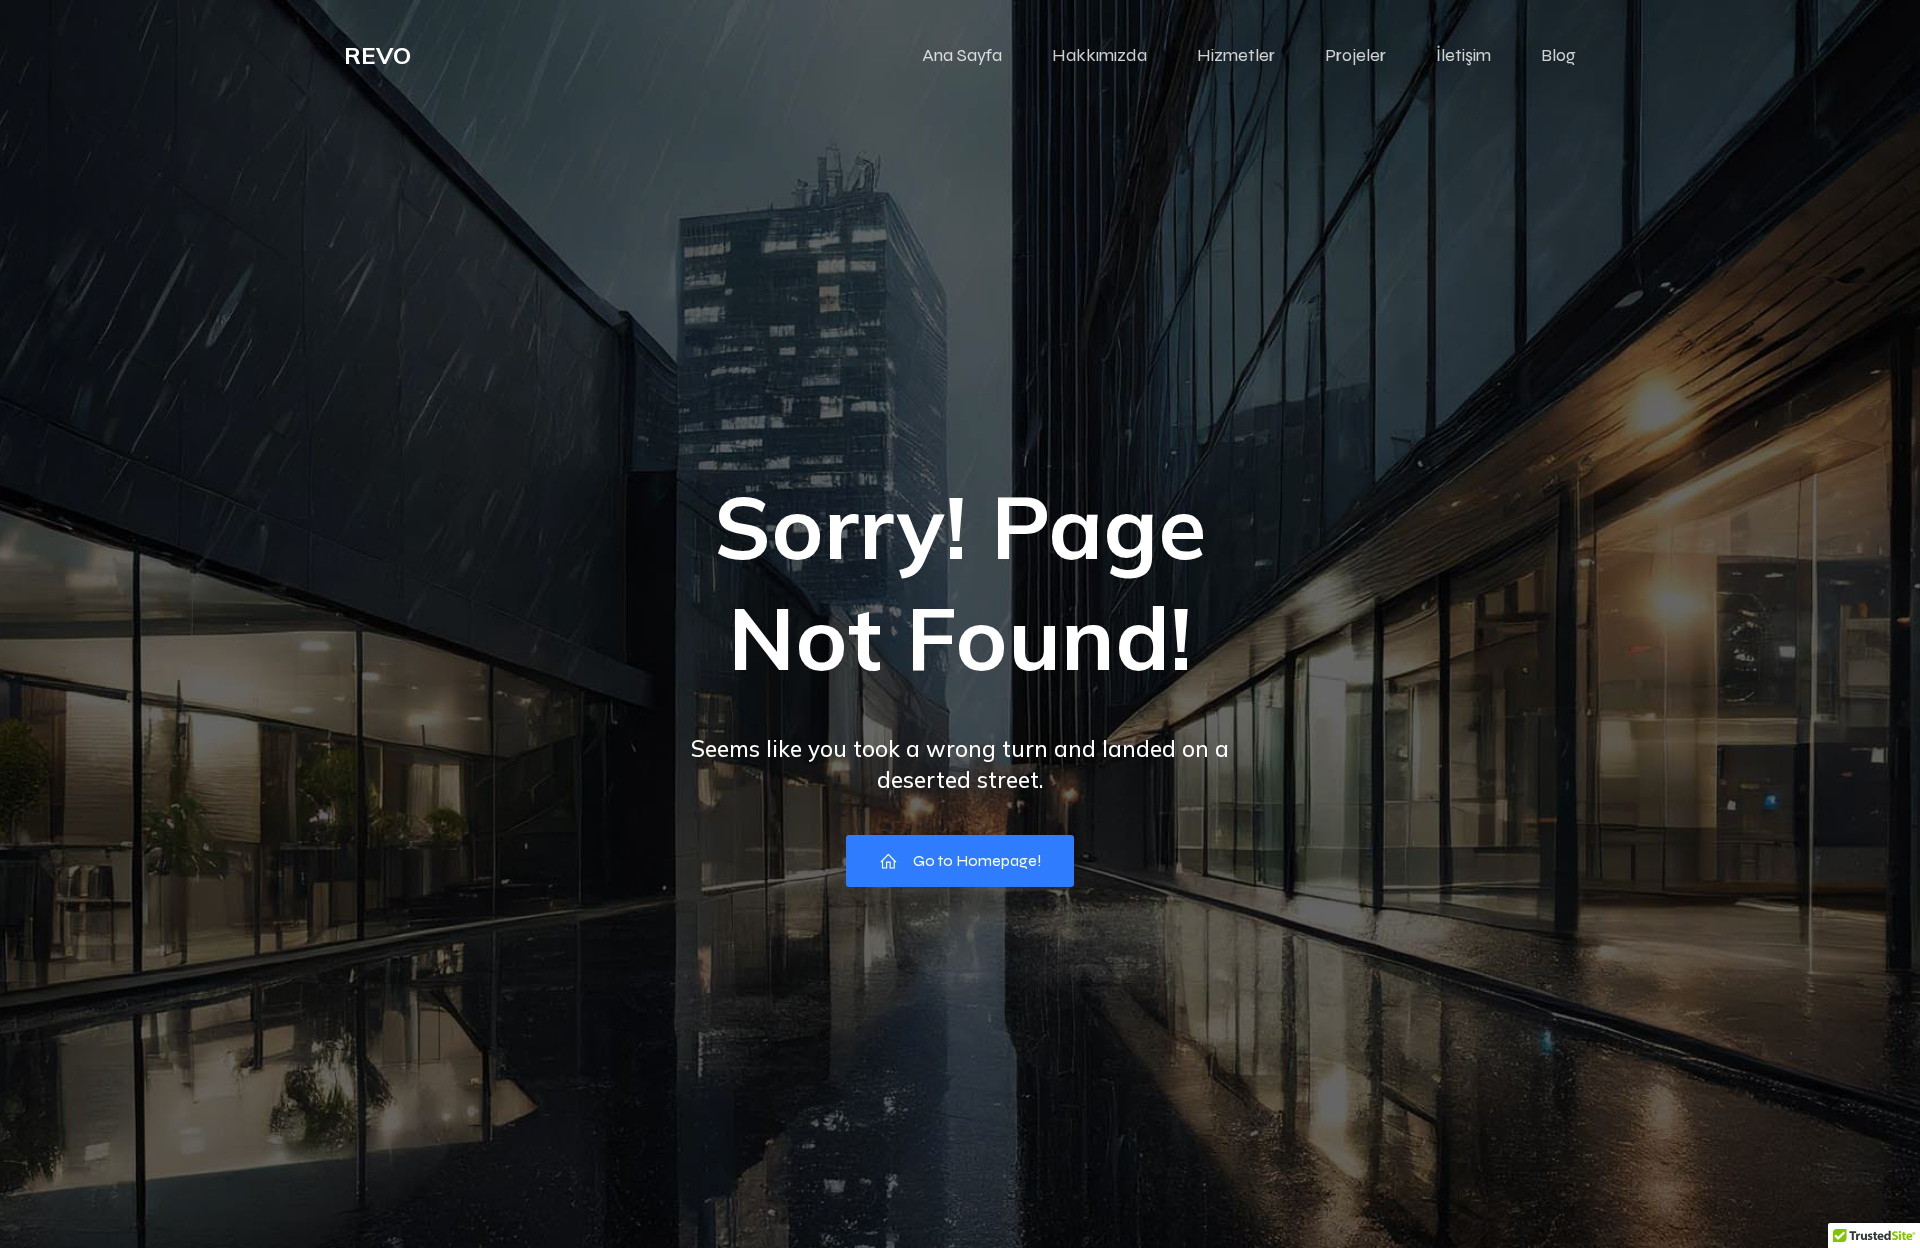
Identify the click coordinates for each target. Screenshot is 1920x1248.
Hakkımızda (1099, 55)
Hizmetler (1236, 55)
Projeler (1355, 55)
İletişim (1463, 55)
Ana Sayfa (962, 55)
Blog (1558, 55)
